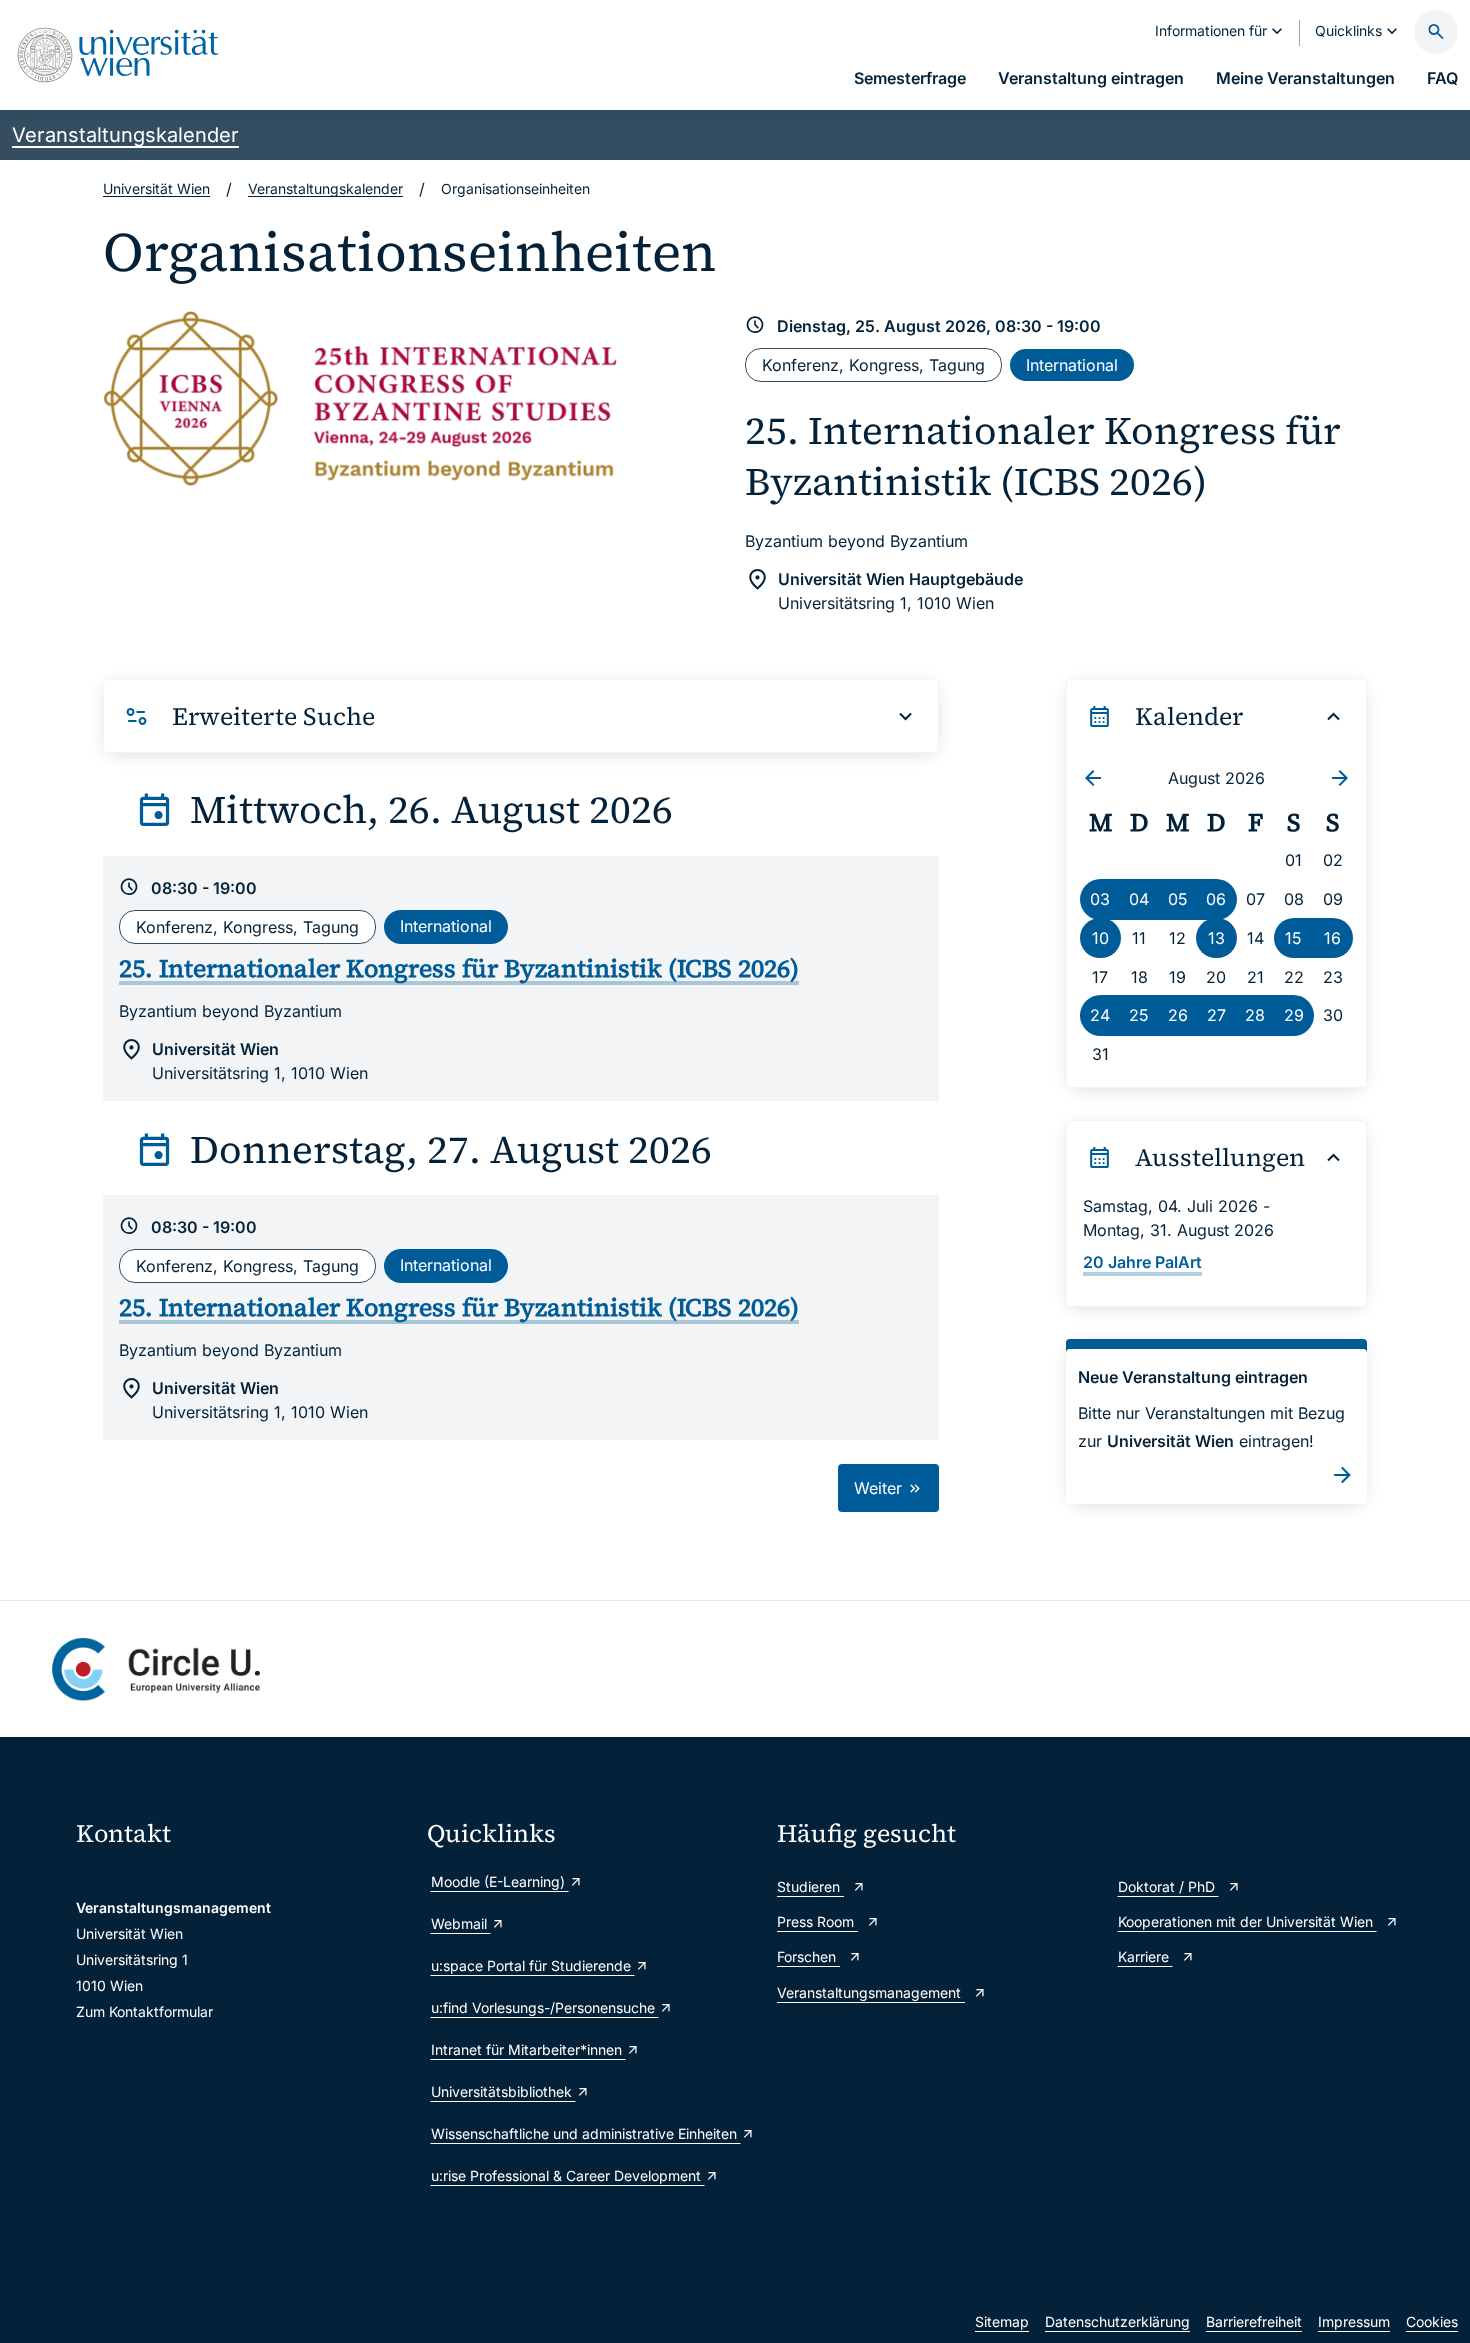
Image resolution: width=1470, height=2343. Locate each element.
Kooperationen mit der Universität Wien (1247, 1921)
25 (1139, 1015)
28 (1255, 1015)
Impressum (1354, 2321)
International (1072, 365)
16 (1332, 938)
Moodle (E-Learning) (500, 1881)
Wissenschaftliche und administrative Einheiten (586, 2133)
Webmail (461, 1923)
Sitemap (1002, 2321)
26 (1178, 1015)
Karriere (1145, 1956)
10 (1100, 938)
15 (1293, 938)
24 (1100, 1015)
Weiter (880, 1488)
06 (1216, 899)
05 (1178, 899)
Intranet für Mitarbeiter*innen (528, 2049)
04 (1139, 899)
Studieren (810, 1886)
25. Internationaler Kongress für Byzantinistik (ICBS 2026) (1043, 456)
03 (1100, 899)
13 (1216, 938)
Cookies (1432, 2321)
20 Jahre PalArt (1142, 1262)
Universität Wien (156, 188)
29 (1294, 1015)
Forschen (808, 1956)
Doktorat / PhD (1168, 1886)
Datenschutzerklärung (1117, 2321)
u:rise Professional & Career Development (568, 2175)
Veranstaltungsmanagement (871, 1992)
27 (1216, 1015)
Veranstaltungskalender (125, 135)
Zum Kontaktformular (144, 2011)
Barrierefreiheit (1254, 2321)
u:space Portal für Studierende (533, 1965)
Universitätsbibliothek (503, 2091)
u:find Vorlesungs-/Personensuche (545, 2007)
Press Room (817, 1921)
